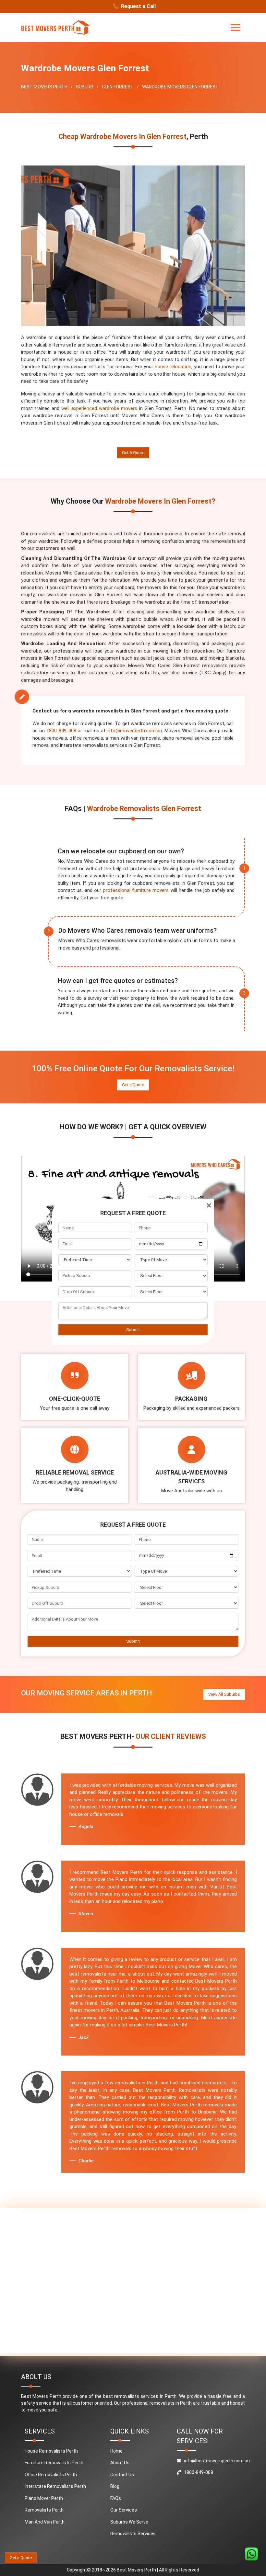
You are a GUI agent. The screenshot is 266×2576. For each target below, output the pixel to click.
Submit (133, 1330)
